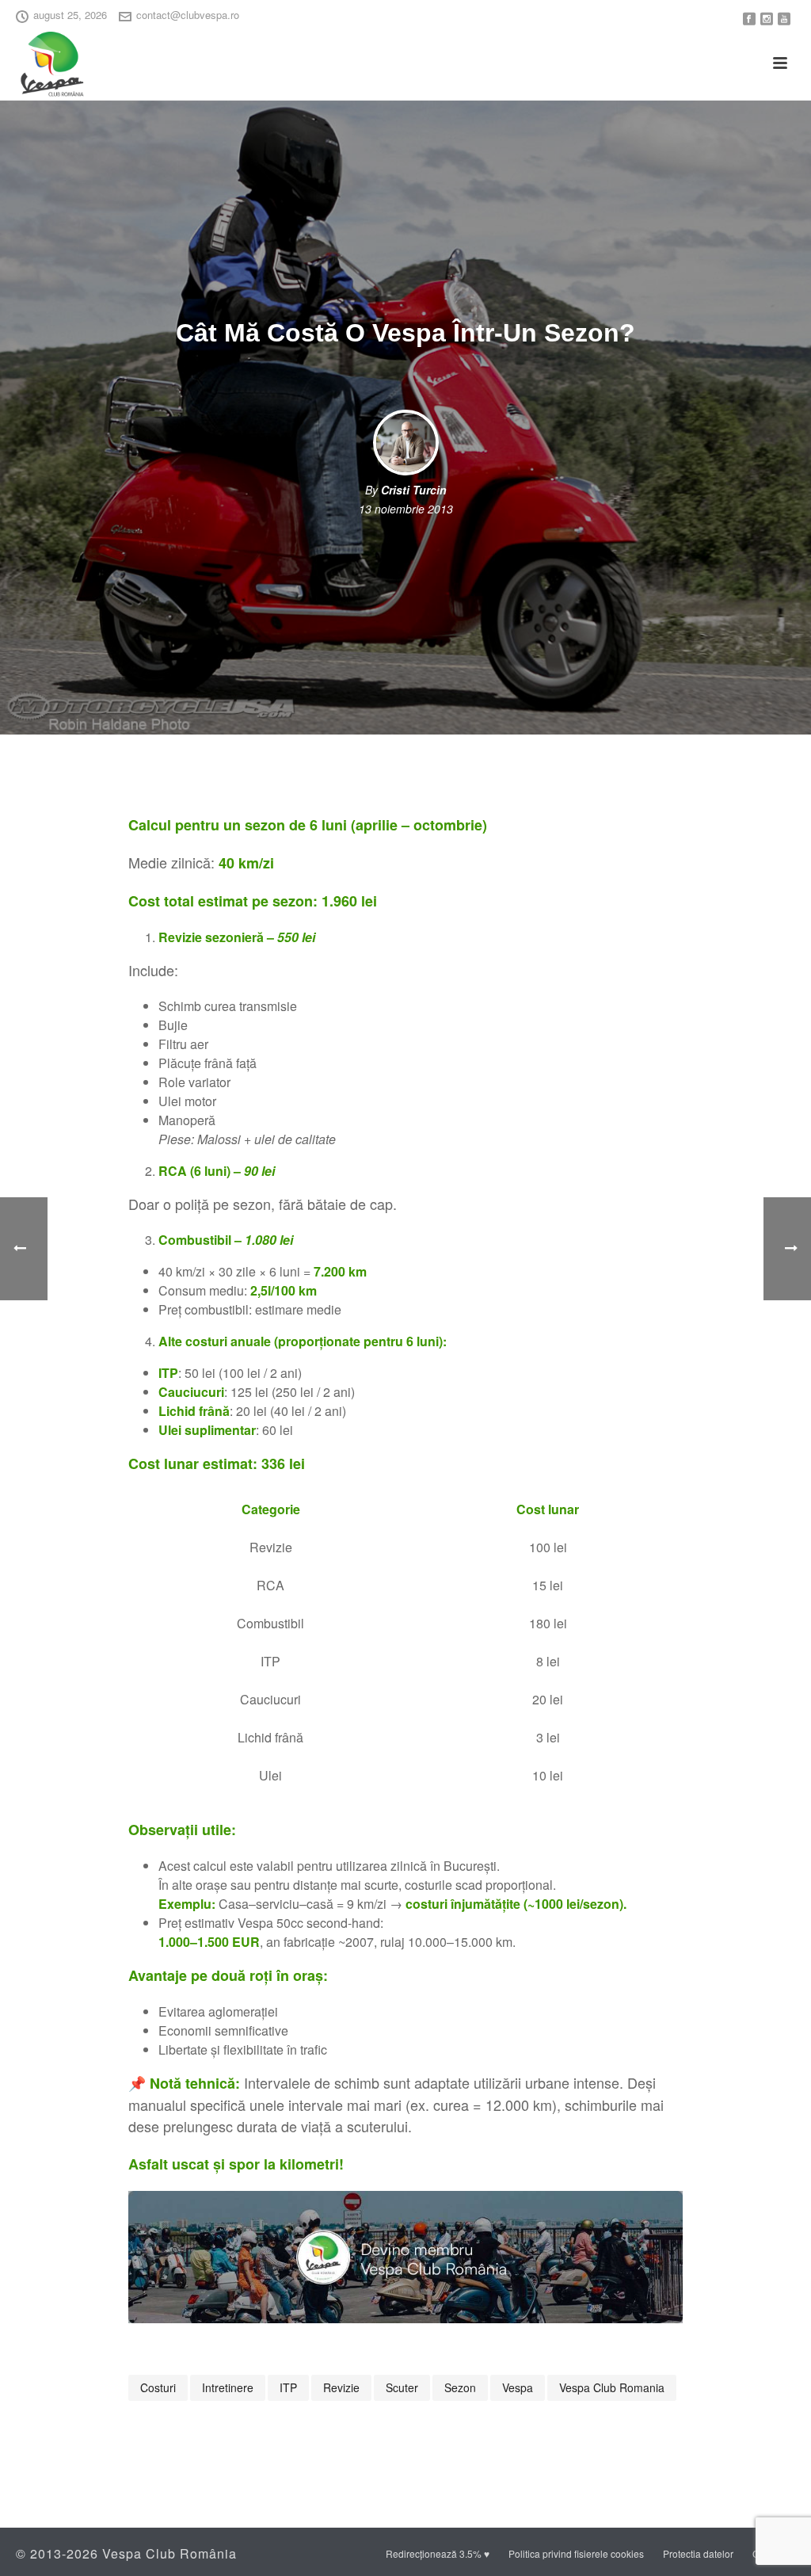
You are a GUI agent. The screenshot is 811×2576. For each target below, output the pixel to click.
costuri (158, 2387)
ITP (288, 2387)
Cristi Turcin (414, 490)
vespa (518, 2387)
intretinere (228, 2387)
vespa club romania (612, 2387)
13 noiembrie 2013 (406, 509)
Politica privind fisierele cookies (576, 2554)
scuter (402, 2387)
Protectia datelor (698, 2554)
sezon (460, 2387)
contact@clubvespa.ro (188, 15)
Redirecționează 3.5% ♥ (438, 2554)
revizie (341, 2387)
